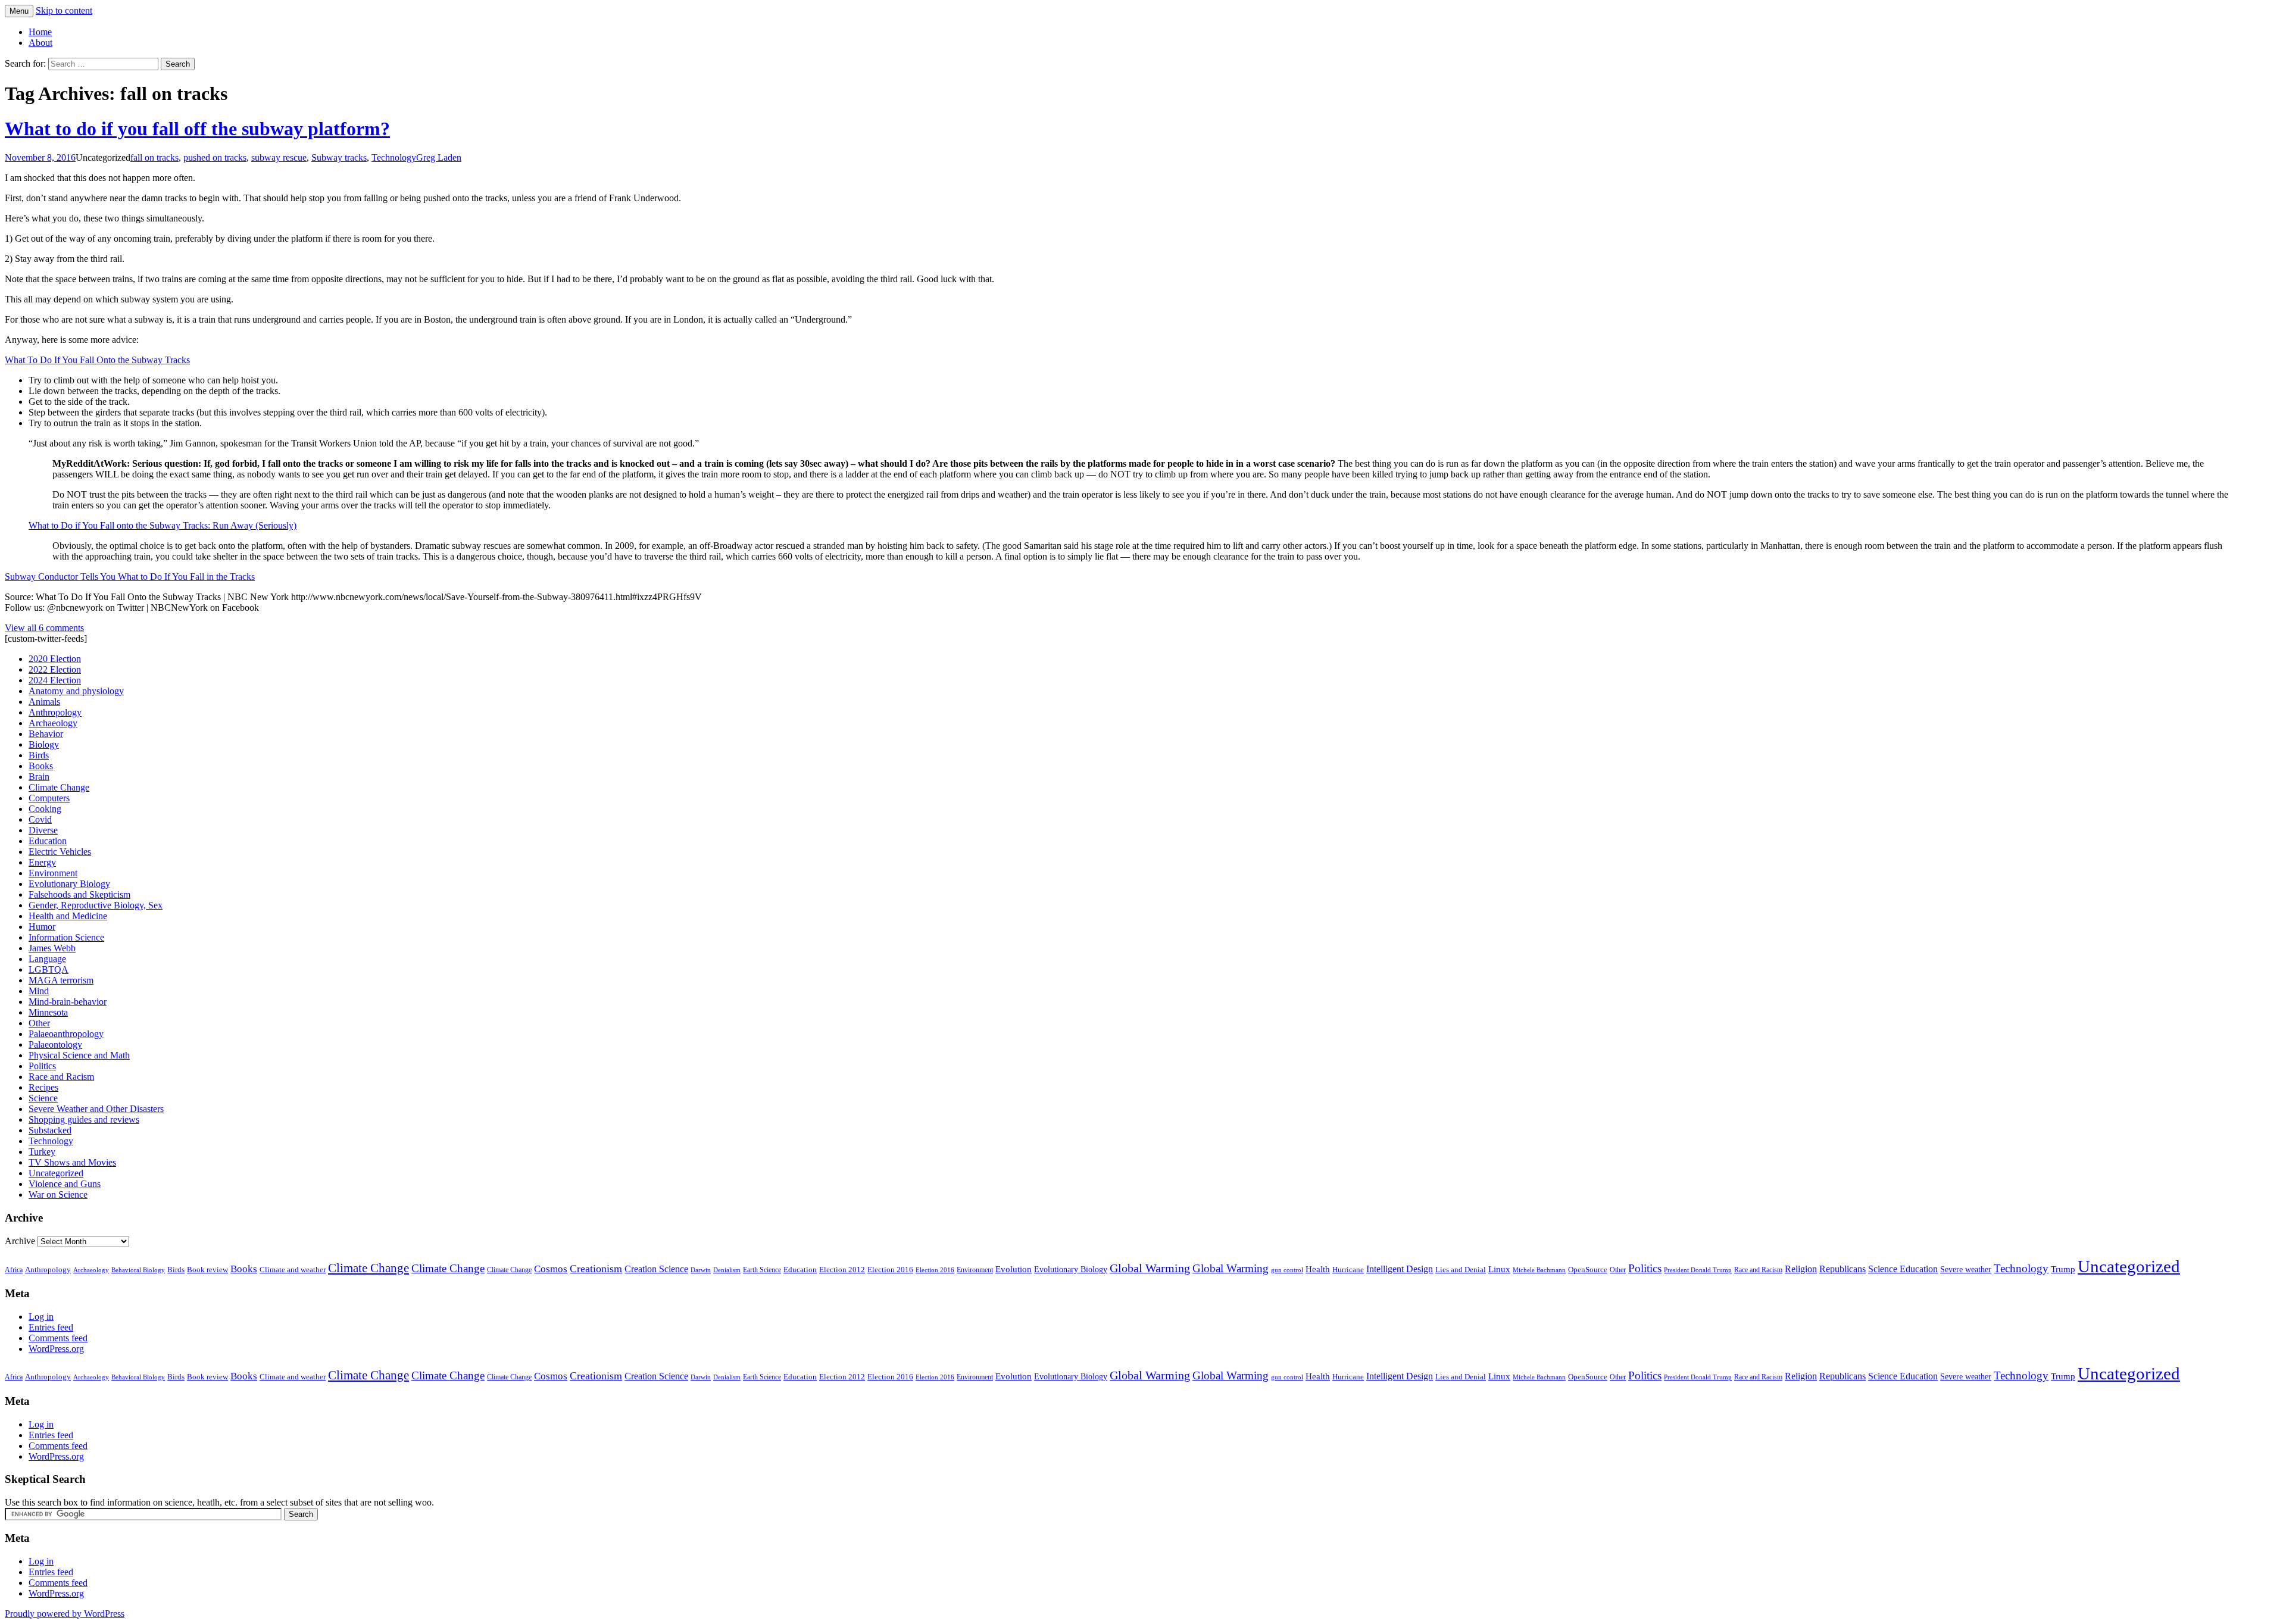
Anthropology (55, 712)
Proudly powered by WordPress (65, 1614)
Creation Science (656, 1269)
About (40, 43)
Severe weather (1966, 1269)
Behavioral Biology (138, 1270)
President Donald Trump (1698, 1270)
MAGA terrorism (61, 980)
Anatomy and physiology (76, 691)
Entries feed (51, 1327)
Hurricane (1348, 1270)
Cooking (45, 809)
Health (1318, 1269)
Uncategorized (56, 1173)
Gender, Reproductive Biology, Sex (96, 905)
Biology (44, 744)
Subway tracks (339, 157)
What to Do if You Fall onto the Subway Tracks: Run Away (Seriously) (163, 525)
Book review (207, 1269)
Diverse (43, 830)
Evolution (1014, 1269)
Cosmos (551, 1269)
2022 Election (55, 669)
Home (40, 32)
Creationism (596, 1269)
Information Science (66, 937)
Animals (44, 702)
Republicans (1842, 1269)
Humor (42, 927)
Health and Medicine (68, 916)
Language (47, 959)
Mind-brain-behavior (68, 1002)
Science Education (1903, 1269)
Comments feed (58, 1338)
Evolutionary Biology (69, 884)
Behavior (46, 734)
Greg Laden (439, 157)
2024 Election (55, 680)
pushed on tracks (215, 157)
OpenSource (1588, 1270)
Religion (1801, 1269)
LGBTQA (49, 969)
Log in (41, 1317)
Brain (39, 777)
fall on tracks (154, 157)
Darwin (701, 1270)
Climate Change (59, 787)
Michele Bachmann (1539, 1270)
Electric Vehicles (60, 852)
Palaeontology (55, 1044)
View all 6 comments (44, 628)
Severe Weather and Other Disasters (96, 1109)
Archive (20, 1241)
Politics (42, 1066)
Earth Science (762, 1270)
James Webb (52, 948)
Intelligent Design (1400, 1269)
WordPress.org (56, 1349)
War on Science (58, 1194)
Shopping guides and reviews (84, 1119)
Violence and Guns (65, 1184)
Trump (2063, 1269)
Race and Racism (61, 1077)
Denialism (727, 1270)
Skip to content (64, 10)
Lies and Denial (1461, 1270)
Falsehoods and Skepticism (79, 894)
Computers (49, 798)
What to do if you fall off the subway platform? (197, 129)
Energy (42, 862)
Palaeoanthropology (66, 1034)
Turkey (42, 1152)
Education (48, 841)
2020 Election (55, 659)
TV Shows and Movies (72, 1162)
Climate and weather (293, 1269)
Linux (1499, 1269)
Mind (39, 991)
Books (41, 766)
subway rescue (279, 157)
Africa (14, 1270)
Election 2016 (890, 1269)
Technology (394, 157)
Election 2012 (842, 1270)
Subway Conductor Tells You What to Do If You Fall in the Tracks (130, 577)
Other (39, 1023)
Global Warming (1150, 1268)
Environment (53, 873)
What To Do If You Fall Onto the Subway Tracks (97, 360)
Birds (39, 755)
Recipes (43, 1087)
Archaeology (53, 723)
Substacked (50, 1130)
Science (43, 1098)
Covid (40, 819)
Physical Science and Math (79, 1055)
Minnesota (48, 1012)
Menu (19, 11)
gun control (1287, 1270)
